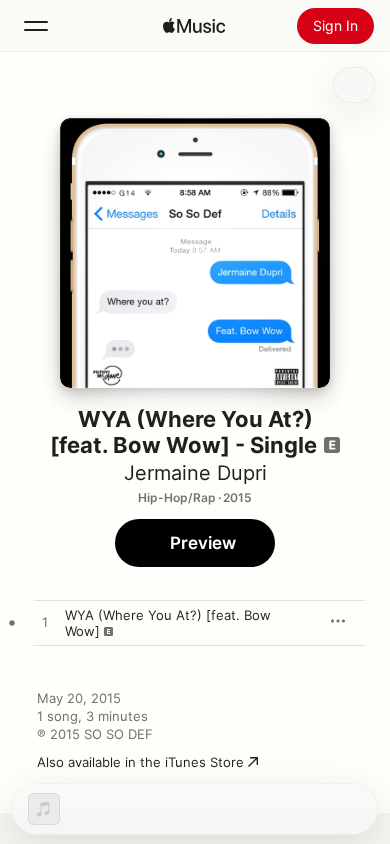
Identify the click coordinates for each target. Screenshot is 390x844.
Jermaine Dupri (195, 473)
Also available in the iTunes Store (140, 762)
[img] (194, 26)
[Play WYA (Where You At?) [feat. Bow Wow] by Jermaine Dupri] (45, 623)
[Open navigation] (36, 26)
